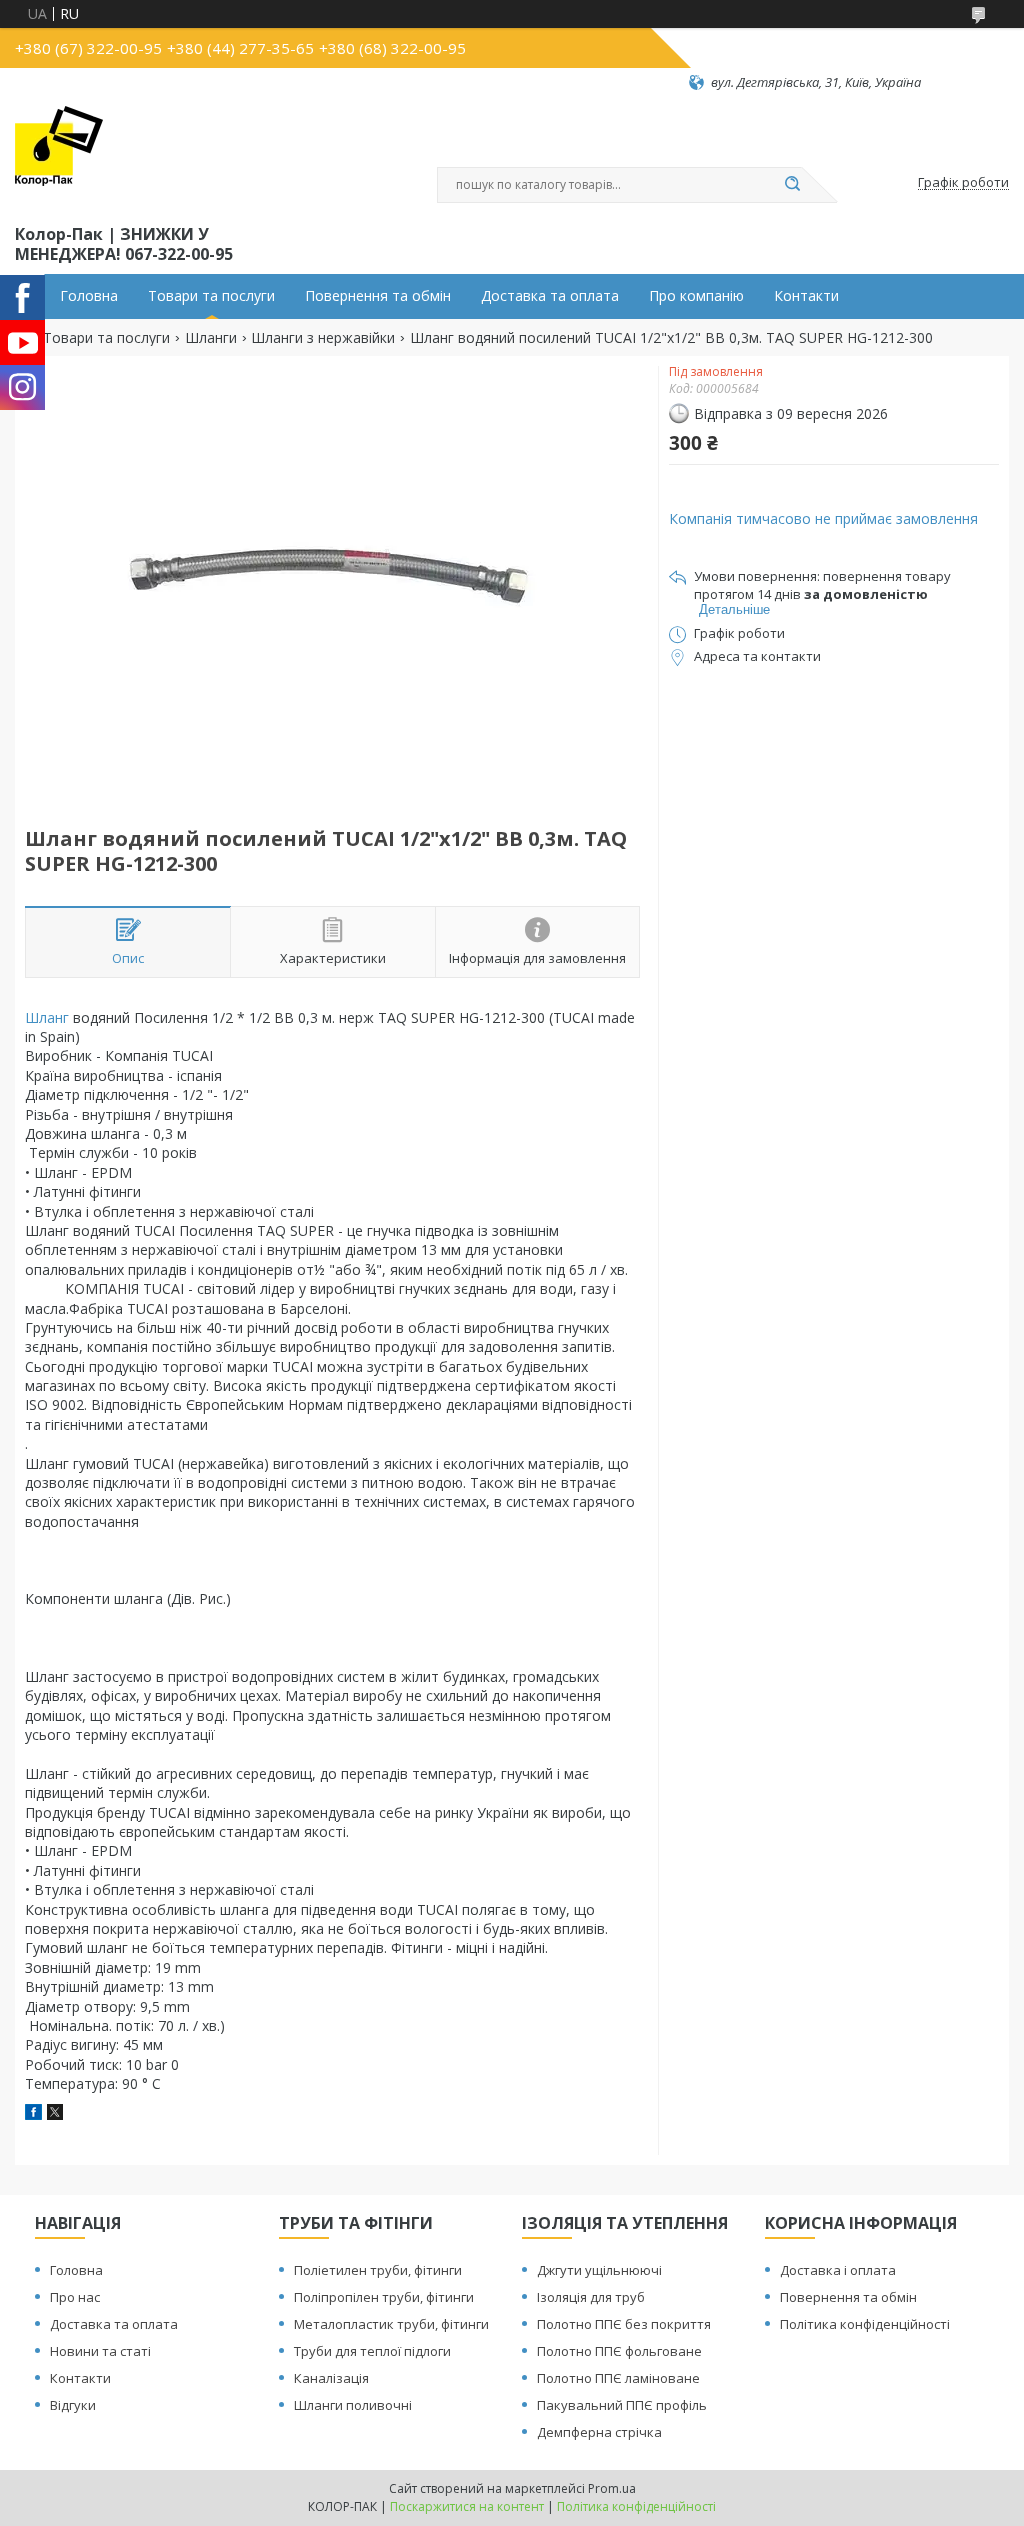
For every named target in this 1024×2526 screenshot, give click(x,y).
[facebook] (33, 2114)
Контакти (806, 296)
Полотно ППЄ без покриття (624, 2324)
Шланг (47, 1017)
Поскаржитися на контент (467, 2506)
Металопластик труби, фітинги (391, 2324)
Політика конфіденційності (865, 2324)
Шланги (211, 338)
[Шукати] (792, 185)
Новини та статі (100, 2351)
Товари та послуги (211, 296)
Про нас (75, 2297)
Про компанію (696, 296)
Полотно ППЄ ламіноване (618, 2378)
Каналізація (331, 2378)
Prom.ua (612, 2488)
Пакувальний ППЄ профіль (622, 2405)
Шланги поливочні (353, 2405)
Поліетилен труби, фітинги (378, 2270)
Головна (89, 296)
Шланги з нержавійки (323, 338)
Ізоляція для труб (591, 2297)
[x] (55, 2114)
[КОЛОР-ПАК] (59, 156)
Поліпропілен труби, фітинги (384, 2297)
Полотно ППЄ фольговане (619, 2351)
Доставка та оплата (550, 296)
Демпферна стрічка (599, 2432)
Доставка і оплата (838, 2270)
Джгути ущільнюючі (599, 2270)
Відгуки (73, 2405)
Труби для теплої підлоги (372, 2351)
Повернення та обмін (378, 296)
